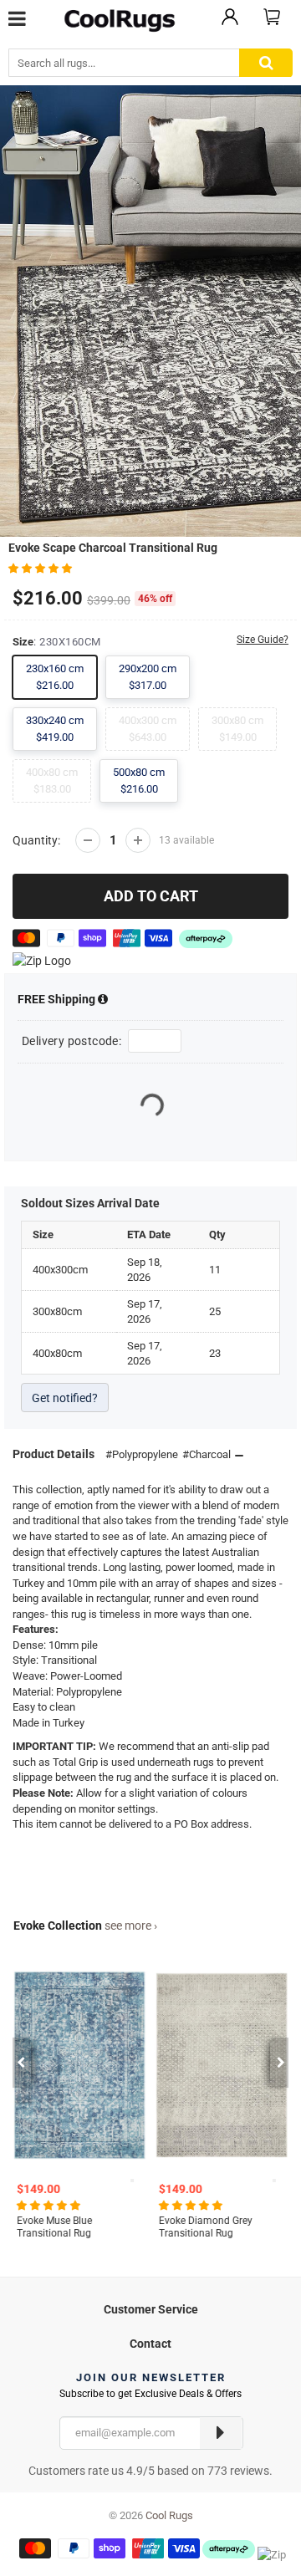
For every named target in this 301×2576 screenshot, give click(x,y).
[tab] (150, 2307)
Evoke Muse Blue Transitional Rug (54, 2227)
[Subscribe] (221, 2433)
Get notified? (65, 1398)
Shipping (58, 999)
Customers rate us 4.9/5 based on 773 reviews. (150, 2471)
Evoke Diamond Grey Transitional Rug (206, 2227)
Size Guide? (263, 640)
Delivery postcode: (71, 1041)
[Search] (266, 63)
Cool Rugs (169, 2515)
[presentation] (20, 2063)
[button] (41, 568)
